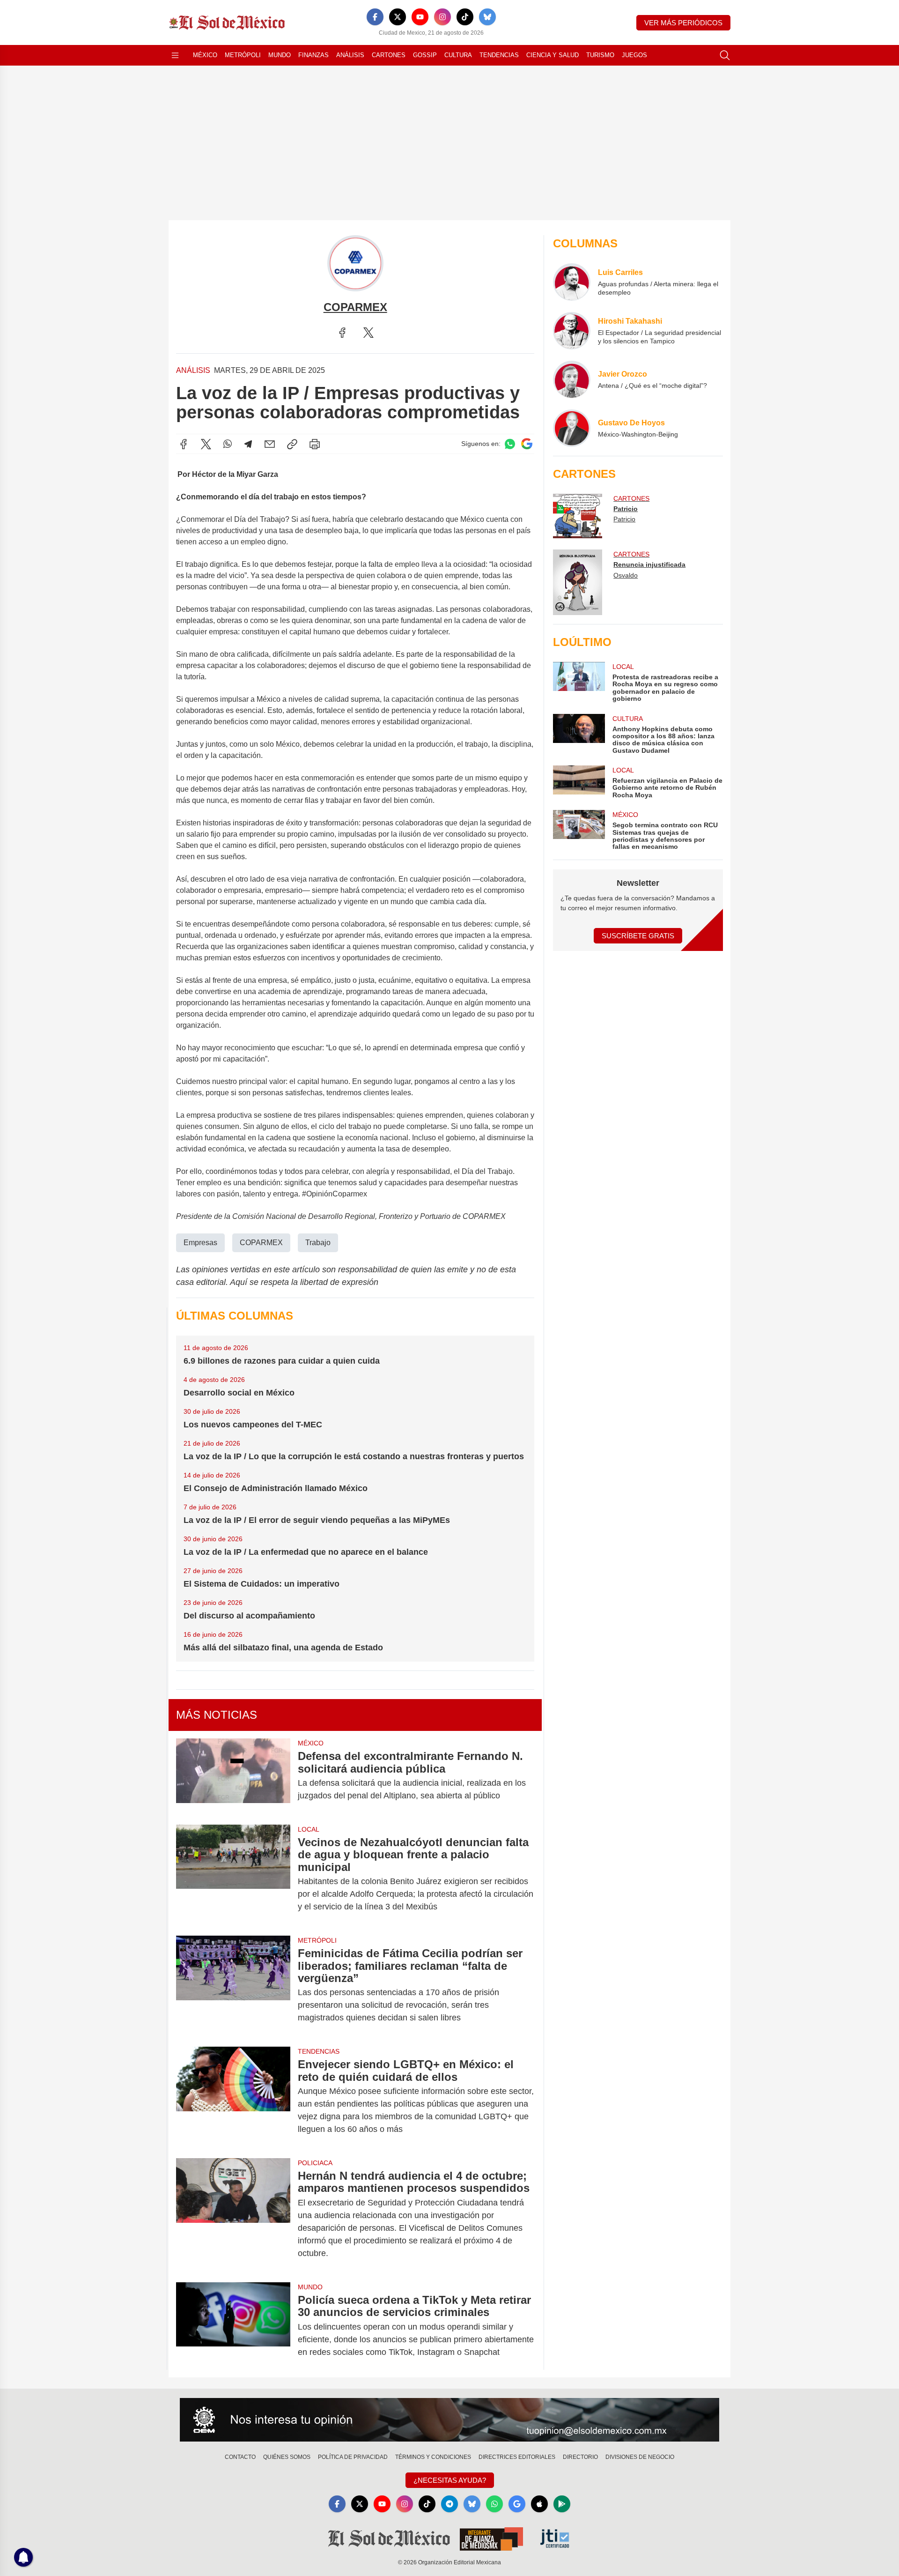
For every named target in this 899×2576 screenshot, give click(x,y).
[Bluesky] (487, 17)
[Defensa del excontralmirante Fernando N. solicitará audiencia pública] (233, 1776)
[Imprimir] (315, 444)
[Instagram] (442, 17)
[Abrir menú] (175, 55)
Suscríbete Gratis (638, 936)
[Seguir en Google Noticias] (527, 444)
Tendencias (499, 55)
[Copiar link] (292, 444)
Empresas (200, 1243)
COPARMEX (261, 1243)
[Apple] (539, 2504)
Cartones (389, 55)
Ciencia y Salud (553, 55)
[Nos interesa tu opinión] (449, 2420)
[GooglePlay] (562, 2504)
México (205, 55)
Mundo (280, 55)
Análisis (350, 55)
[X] (398, 17)
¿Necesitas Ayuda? (450, 2480)
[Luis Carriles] (572, 282)
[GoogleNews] (517, 2504)
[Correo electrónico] (270, 444)
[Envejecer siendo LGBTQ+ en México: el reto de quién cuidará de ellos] (233, 2097)
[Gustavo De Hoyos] (572, 428)
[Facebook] (375, 17)
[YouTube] (420, 17)
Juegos (634, 55)
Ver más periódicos (683, 23)
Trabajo (318, 1243)
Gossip (425, 55)
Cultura (458, 55)
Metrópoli (243, 55)
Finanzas (313, 55)
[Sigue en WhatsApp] (510, 444)
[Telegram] (248, 444)
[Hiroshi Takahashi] (572, 331)
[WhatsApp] (228, 444)
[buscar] (725, 55)
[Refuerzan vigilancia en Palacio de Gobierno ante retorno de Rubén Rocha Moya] (579, 782)
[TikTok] (465, 17)
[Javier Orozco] (572, 379)
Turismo (600, 55)
